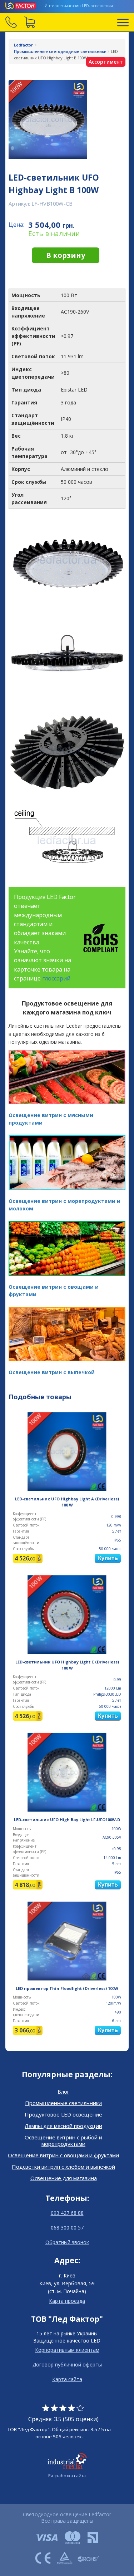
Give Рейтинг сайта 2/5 (54, 2408)
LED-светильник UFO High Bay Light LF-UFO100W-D (67, 1820)
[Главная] (21, 6)
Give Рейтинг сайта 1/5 (46, 2408)
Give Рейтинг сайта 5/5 (80, 2408)
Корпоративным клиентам (67, 2350)
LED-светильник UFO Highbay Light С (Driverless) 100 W (67, 1665)
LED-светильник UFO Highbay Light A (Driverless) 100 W (67, 1502)
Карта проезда (67, 2301)
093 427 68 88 (67, 2213)
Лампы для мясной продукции (63, 2126)
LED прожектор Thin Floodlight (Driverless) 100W (67, 1988)
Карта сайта (67, 2379)
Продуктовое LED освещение (63, 2114)
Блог (63, 2091)
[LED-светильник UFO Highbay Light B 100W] (67, 119)
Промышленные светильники (63, 2103)
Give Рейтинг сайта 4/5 (71, 2408)
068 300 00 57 (67, 2228)
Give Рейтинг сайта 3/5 (63, 2408)
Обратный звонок (67, 2242)
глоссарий (56, 978)
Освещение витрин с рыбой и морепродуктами (63, 2140)
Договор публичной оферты (67, 2364)
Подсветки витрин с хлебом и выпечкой (63, 2167)
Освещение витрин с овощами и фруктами (63, 2155)
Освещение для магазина (64, 2178)
